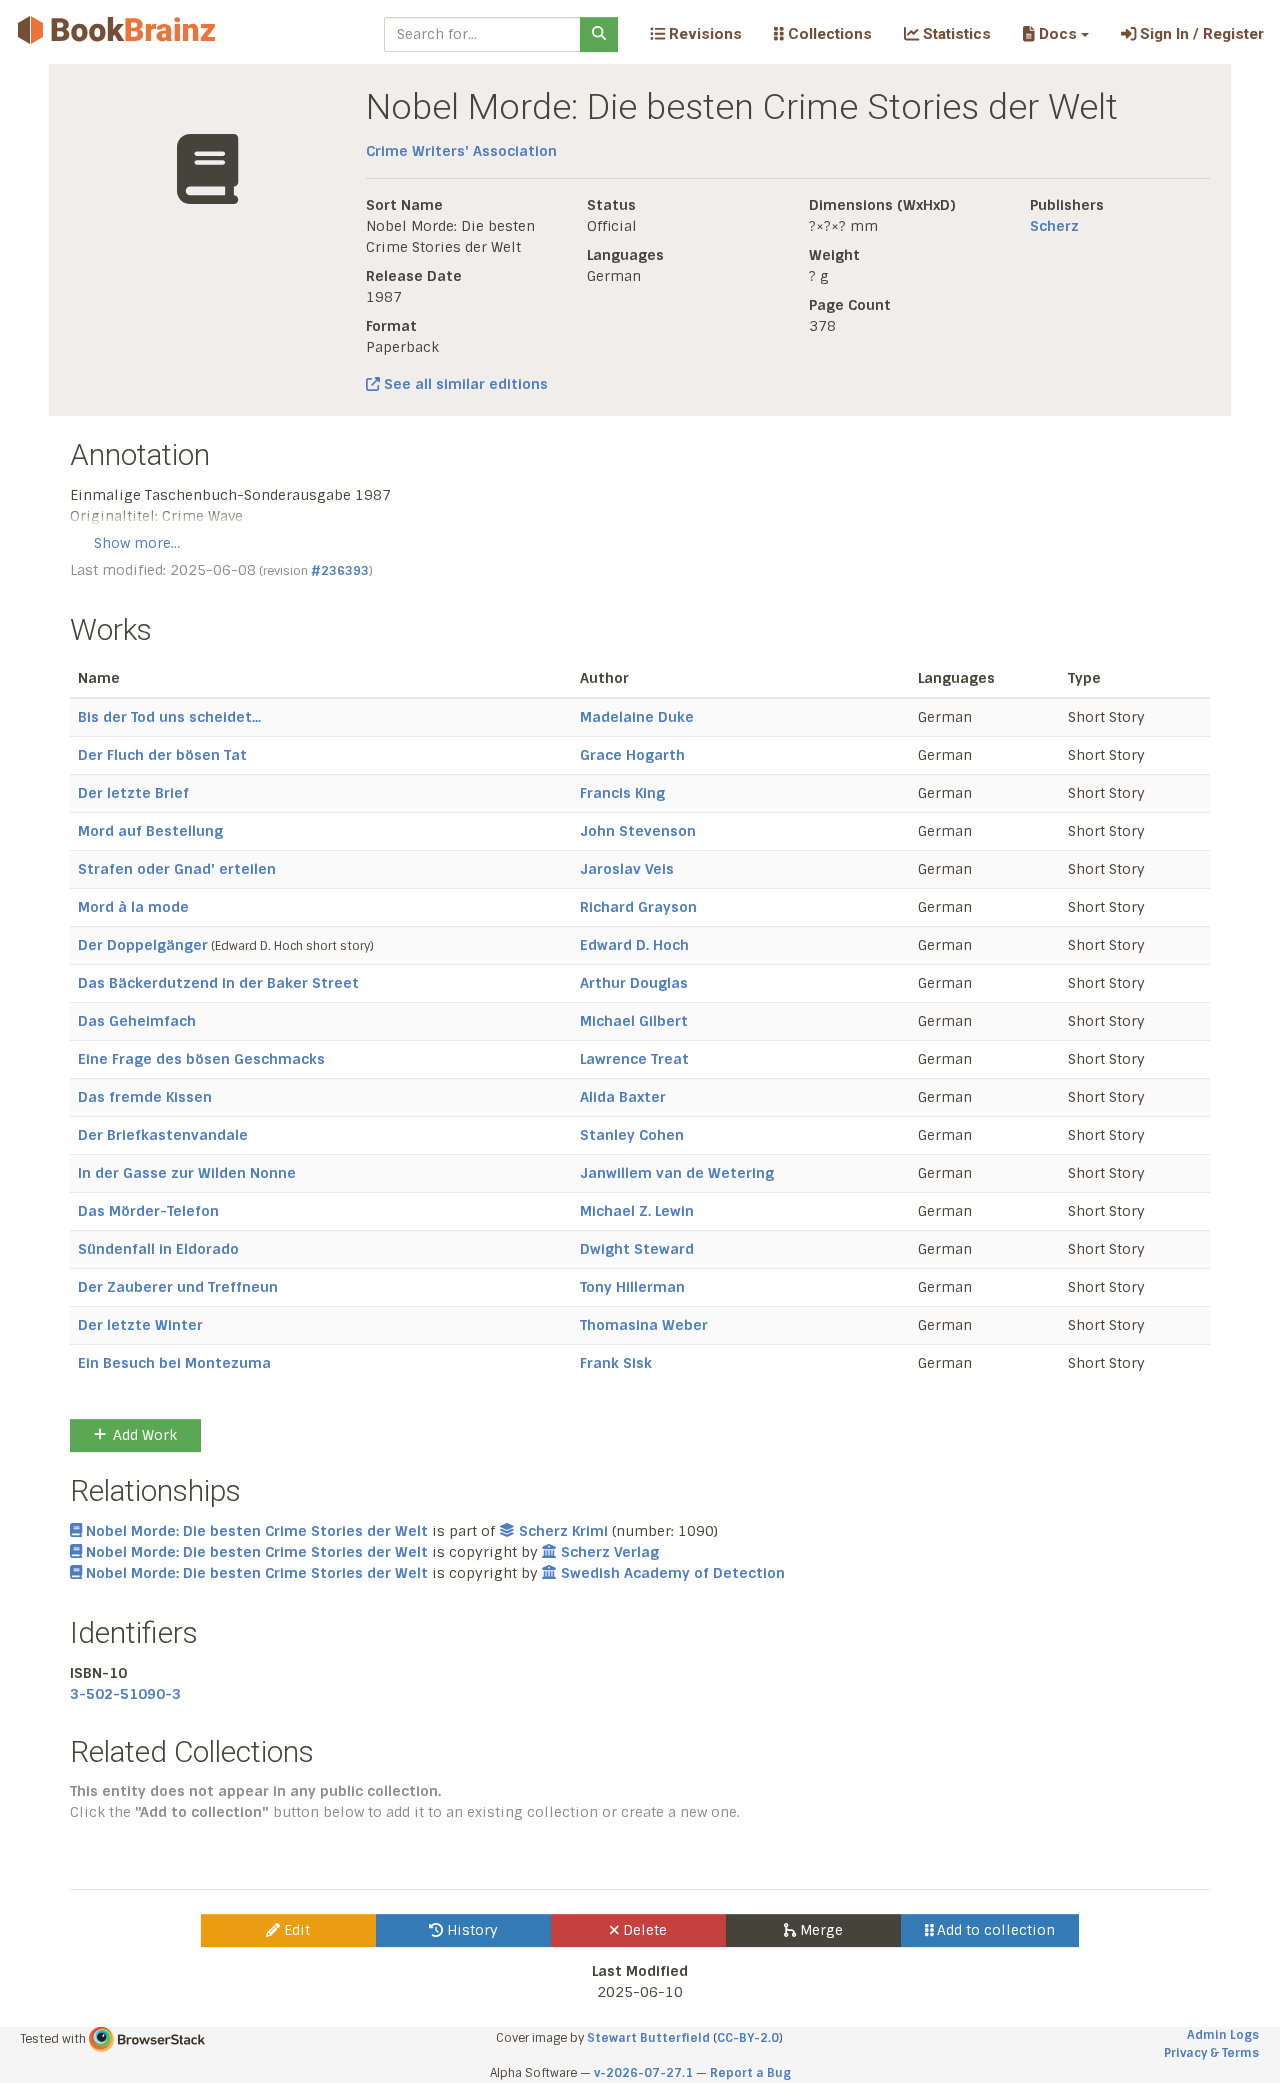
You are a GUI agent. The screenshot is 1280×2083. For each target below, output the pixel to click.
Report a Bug (750, 2073)
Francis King (622, 793)
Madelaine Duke (637, 717)
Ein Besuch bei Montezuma (174, 1363)
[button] (1055, 34)
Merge (819, 1930)
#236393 (340, 571)
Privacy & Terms (1211, 2053)
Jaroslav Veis (627, 869)
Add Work (145, 1435)
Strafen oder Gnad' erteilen (177, 869)
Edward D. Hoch (634, 945)
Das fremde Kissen (145, 1097)
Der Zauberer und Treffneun (178, 1287)
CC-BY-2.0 (748, 2038)
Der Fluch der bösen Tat (162, 755)
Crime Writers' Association (461, 151)
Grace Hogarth (632, 755)
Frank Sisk (616, 1363)
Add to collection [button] (994, 1930)
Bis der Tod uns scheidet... (169, 717)
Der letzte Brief (133, 793)
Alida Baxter (623, 1097)
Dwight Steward (637, 1249)
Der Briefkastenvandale (163, 1135)
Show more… (137, 543)
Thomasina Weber (644, 1325)
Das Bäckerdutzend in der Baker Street (218, 983)
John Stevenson (638, 831)
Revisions (703, 34)
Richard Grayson (638, 907)
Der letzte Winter (140, 1325)
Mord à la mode (133, 907)
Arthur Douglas (634, 983)
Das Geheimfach (137, 1021)
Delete (643, 1930)
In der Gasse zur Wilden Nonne (187, 1173)
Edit (295, 1930)
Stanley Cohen (632, 1135)
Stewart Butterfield (648, 2038)
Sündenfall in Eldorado (158, 1249)
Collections (828, 34)
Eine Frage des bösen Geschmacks (201, 1059)
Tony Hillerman (632, 1287)
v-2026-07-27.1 (643, 2073)
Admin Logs (1223, 2035)
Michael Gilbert (634, 1021)
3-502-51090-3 (125, 1694)
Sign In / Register (1200, 34)
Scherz (1054, 226)
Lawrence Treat (634, 1059)
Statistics (955, 34)
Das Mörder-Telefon (148, 1211)
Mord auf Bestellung (150, 831)
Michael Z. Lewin (637, 1211)
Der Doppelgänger (143, 945)
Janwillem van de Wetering (677, 1173)
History (470, 1930)
